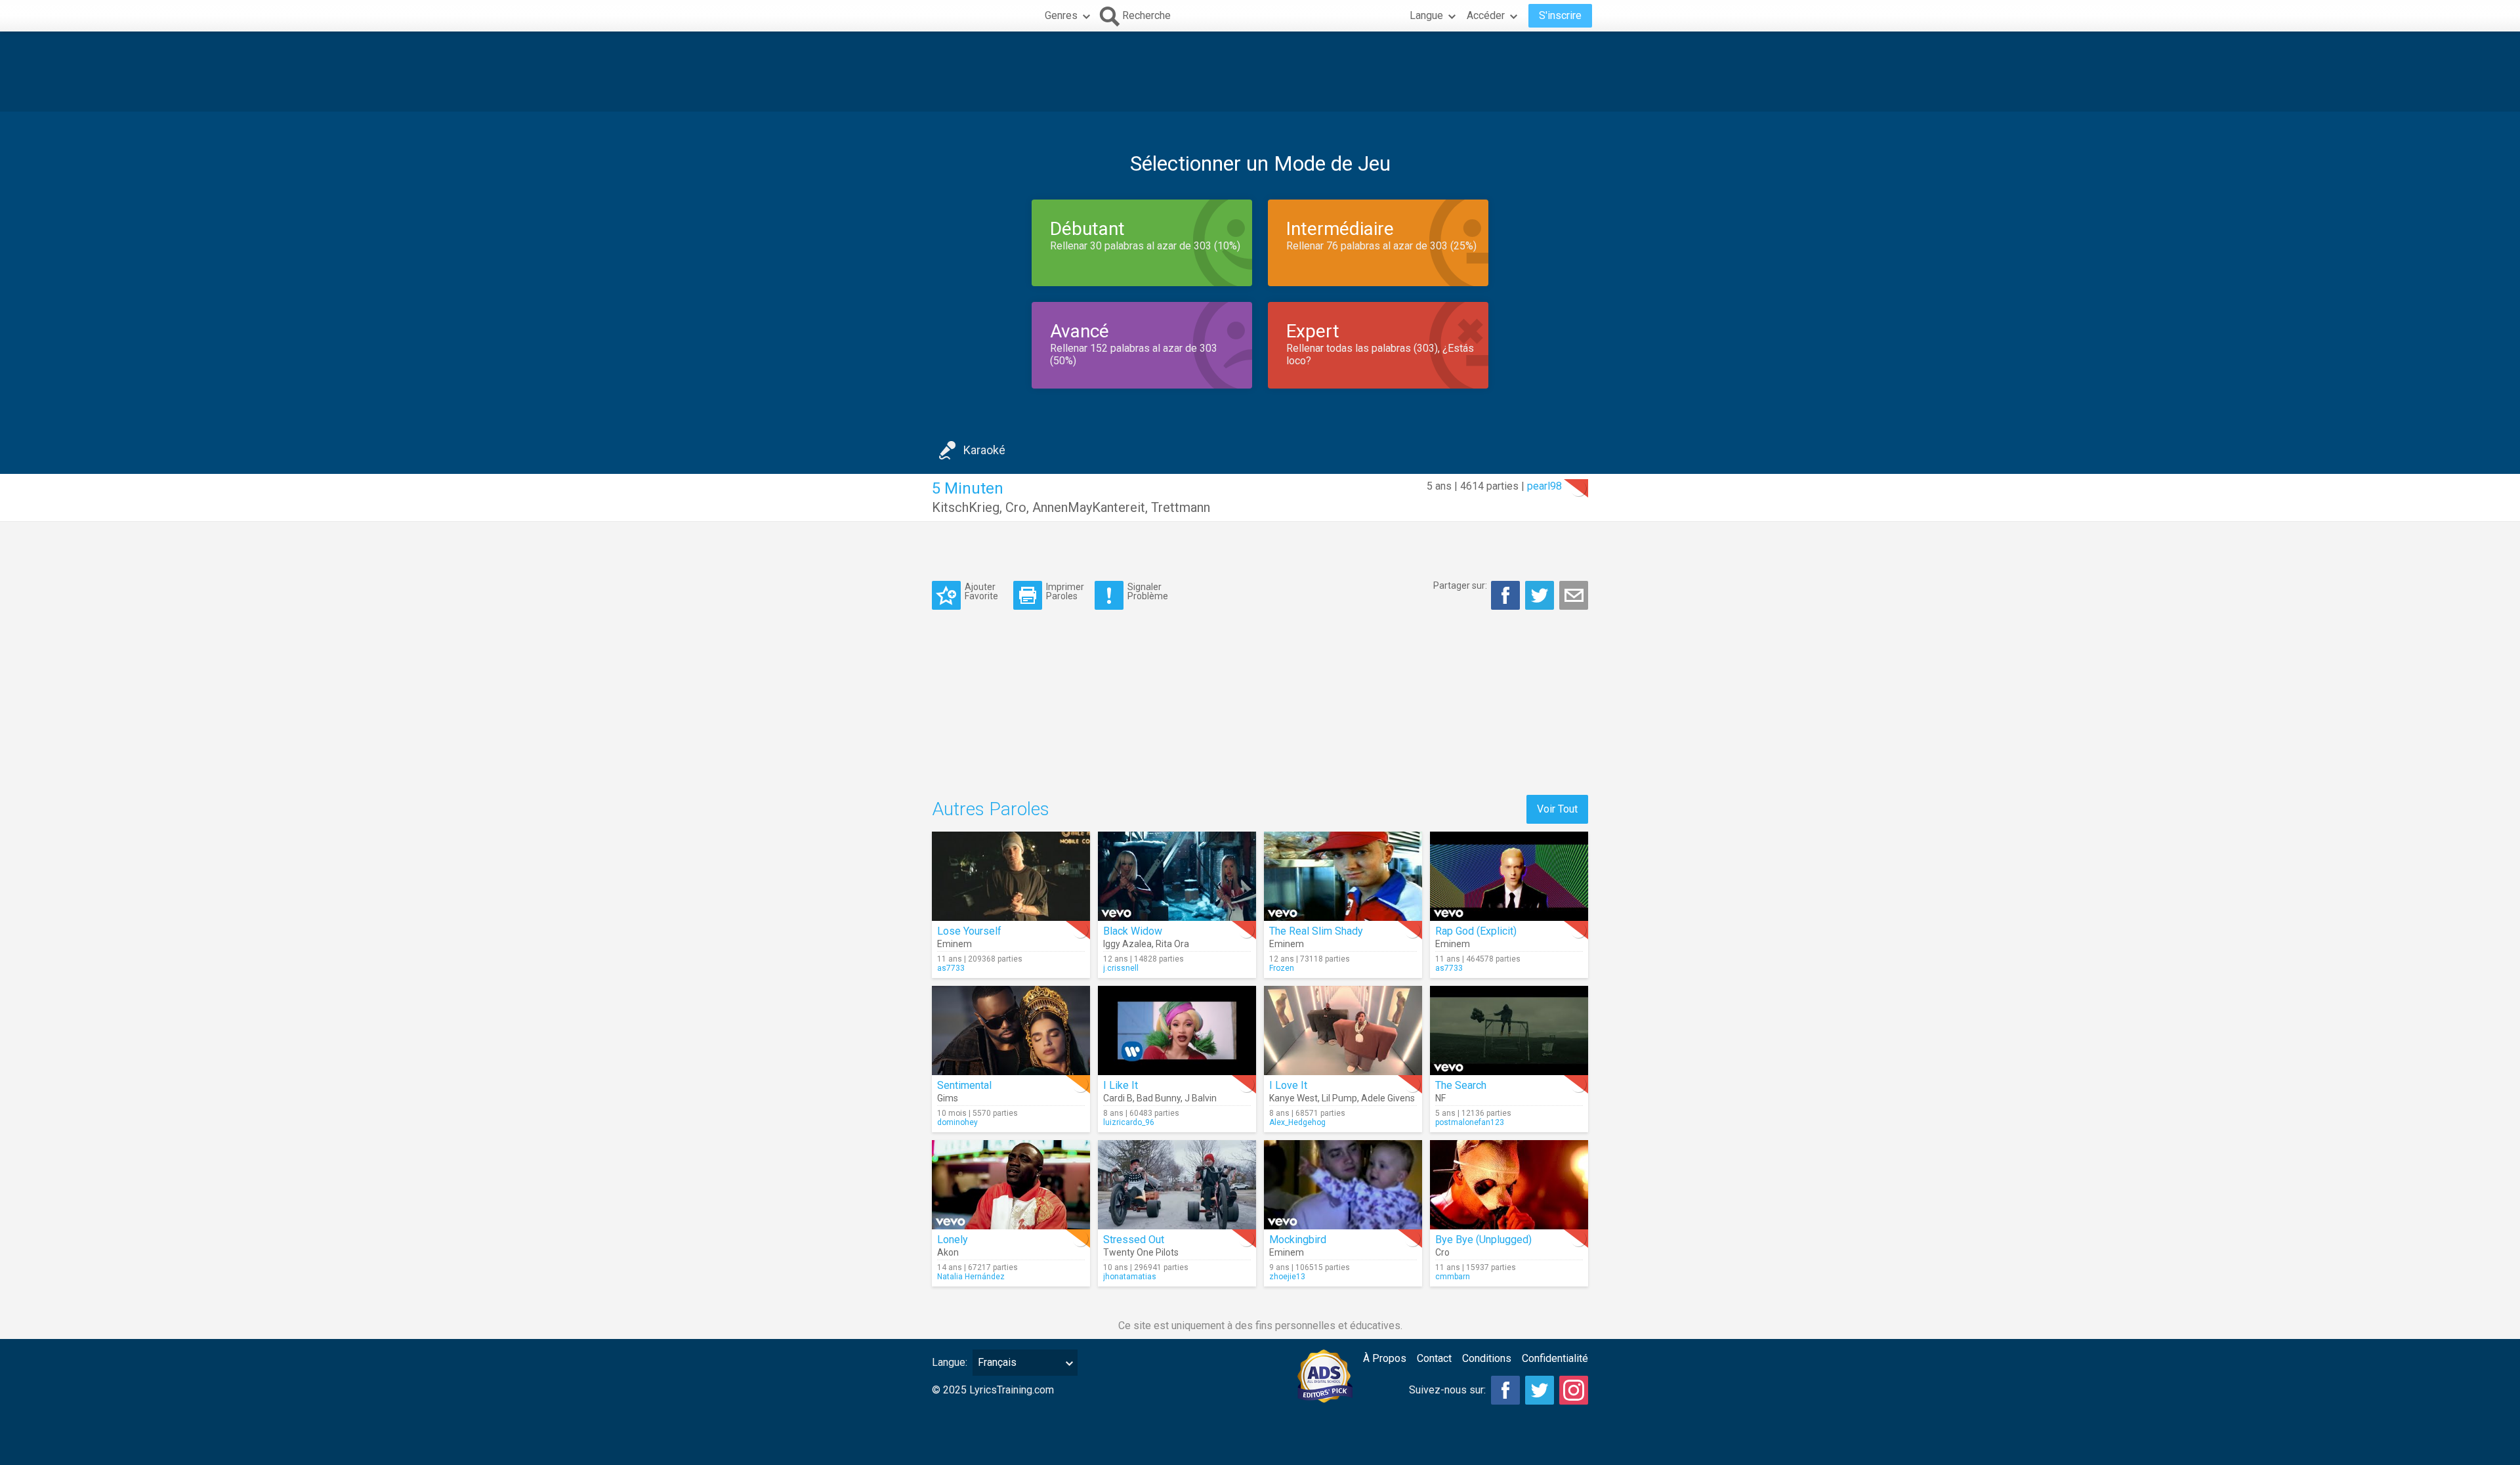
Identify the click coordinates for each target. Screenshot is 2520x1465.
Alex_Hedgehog (1297, 1122)
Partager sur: (1460, 585)
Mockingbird (1298, 1240)
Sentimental (964, 1085)
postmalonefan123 (1470, 1122)
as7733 (951, 968)
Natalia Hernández (971, 1277)
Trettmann (1181, 507)
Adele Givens (1388, 1098)
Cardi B (1118, 1098)
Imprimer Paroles (1065, 591)
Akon (948, 1252)
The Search (1461, 1085)
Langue (1426, 15)
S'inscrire (1560, 15)
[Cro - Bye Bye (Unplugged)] (1509, 1185)
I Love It (1288, 1085)
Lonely (953, 1240)
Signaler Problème (1148, 591)
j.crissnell (1121, 968)
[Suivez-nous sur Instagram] (1574, 1390)
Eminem (955, 944)
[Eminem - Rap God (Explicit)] (1509, 876)
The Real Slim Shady (1316, 931)
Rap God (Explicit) (1476, 931)
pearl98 (1544, 486)
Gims (948, 1098)
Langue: (950, 1362)
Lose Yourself (969, 931)
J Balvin (1201, 1098)
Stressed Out (1134, 1240)
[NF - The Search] (1509, 1030)
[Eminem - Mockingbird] (1343, 1185)
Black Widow (1133, 931)
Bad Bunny (1159, 1098)
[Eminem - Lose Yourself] (1011, 876)
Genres (1061, 15)
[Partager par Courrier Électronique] (1574, 595)
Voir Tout (1557, 809)
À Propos (1385, 1358)
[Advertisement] (1260, 72)
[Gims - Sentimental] (1011, 1030)
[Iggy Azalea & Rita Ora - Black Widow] (1177, 876)
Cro (1016, 507)
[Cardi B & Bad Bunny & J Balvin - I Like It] (1177, 1030)
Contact (1434, 1358)
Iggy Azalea (1127, 944)
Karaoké (984, 450)
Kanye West (1293, 1098)
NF (1440, 1098)
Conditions (1487, 1358)
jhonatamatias (1130, 1277)
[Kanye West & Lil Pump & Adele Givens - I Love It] (1343, 1030)
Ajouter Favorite (981, 591)
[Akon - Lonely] (1011, 1185)
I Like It (1121, 1085)
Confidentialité (1555, 1358)
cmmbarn (1453, 1277)
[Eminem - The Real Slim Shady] (1343, 876)
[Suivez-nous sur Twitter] (1540, 1390)
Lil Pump (1339, 1098)
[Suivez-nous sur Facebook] (1505, 1390)
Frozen (1282, 968)
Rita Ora (1172, 944)
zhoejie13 (1287, 1277)
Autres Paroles (991, 809)
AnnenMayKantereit (1089, 507)
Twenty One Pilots (1141, 1252)
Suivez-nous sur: (1447, 1390)
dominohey (957, 1122)
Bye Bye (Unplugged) (1483, 1240)
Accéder (1486, 15)
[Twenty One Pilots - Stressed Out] (1177, 1185)
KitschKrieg (966, 507)
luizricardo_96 (1129, 1122)
